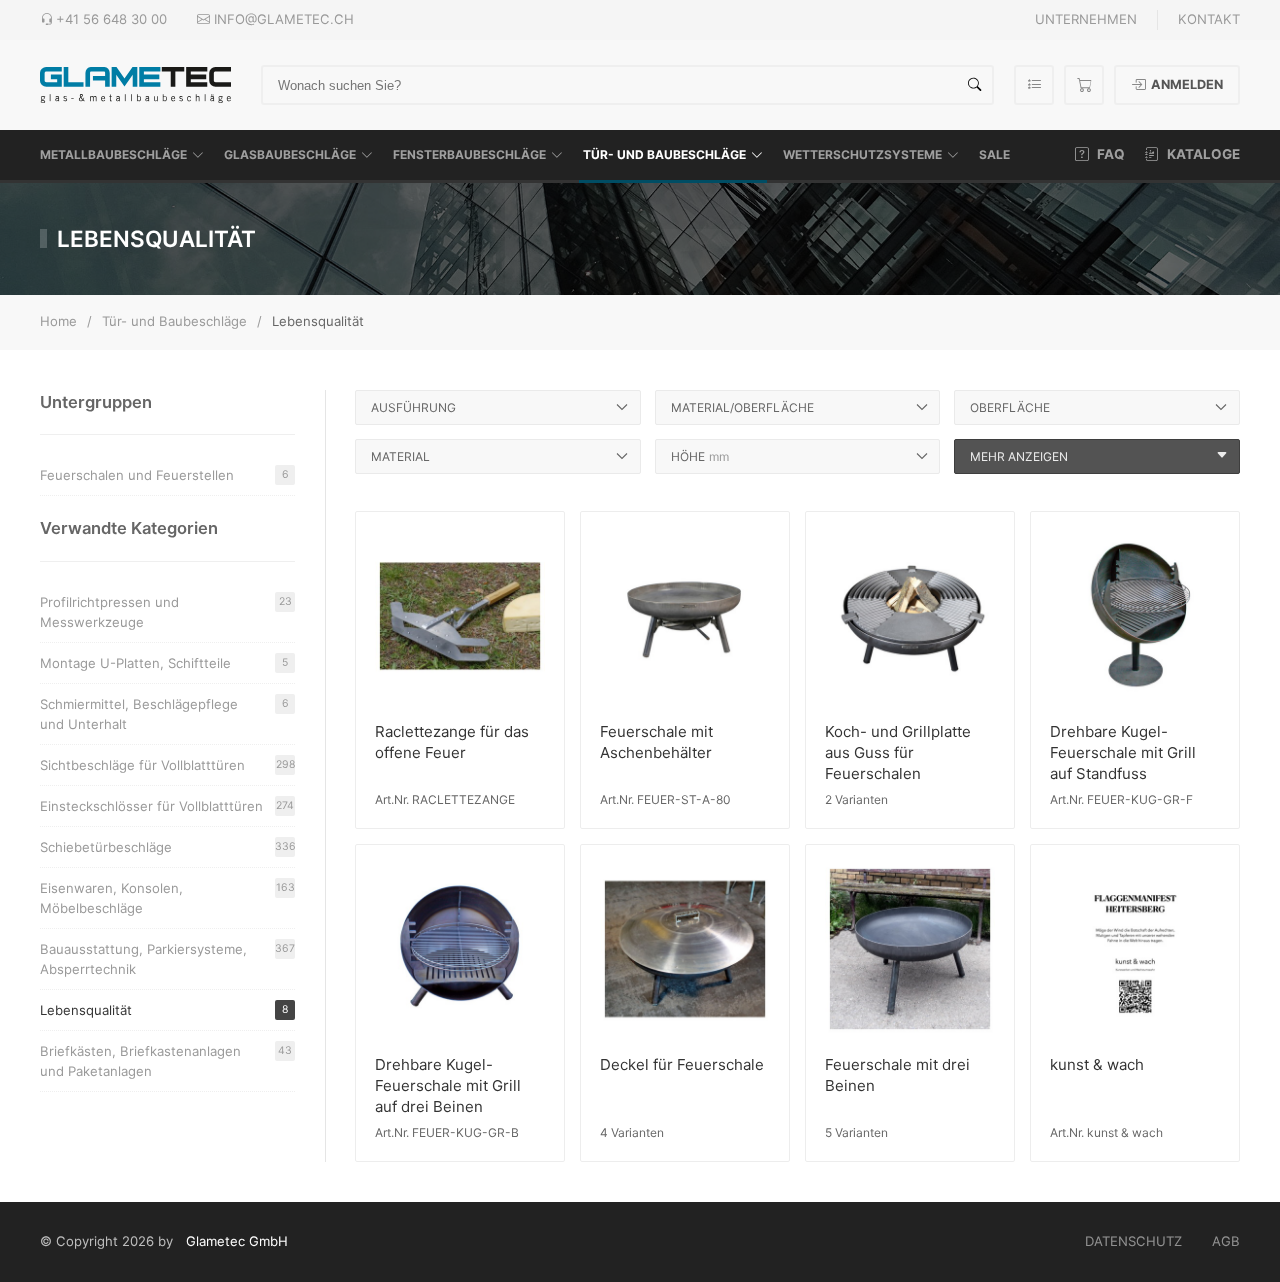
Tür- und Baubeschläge (664, 154)
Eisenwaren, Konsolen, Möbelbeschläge (167, 898)
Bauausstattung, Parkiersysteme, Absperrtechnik (167, 959)
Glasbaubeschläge (290, 154)
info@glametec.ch (284, 19)
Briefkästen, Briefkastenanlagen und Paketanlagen (166, 1061)
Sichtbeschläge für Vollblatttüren (167, 765)
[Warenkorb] (1084, 85)
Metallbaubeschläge (113, 154)
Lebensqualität (164, 1010)
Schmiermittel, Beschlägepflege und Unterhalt (164, 714)
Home (58, 321)
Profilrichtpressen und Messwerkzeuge (166, 612)
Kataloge (1202, 154)
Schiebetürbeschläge (167, 847)
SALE (994, 154)
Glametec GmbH (237, 1241)
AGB (1226, 1241)
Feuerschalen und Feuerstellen (164, 475)
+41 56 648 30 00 (111, 19)
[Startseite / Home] (135, 83)
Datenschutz (1133, 1241)
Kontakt (1209, 19)
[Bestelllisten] (1034, 85)
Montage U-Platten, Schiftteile (164, 663)
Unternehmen (1086, 19)
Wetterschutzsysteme (862, 154)
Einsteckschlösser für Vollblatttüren (167, 806)
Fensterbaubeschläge (469, 154)
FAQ (1109, 154)
